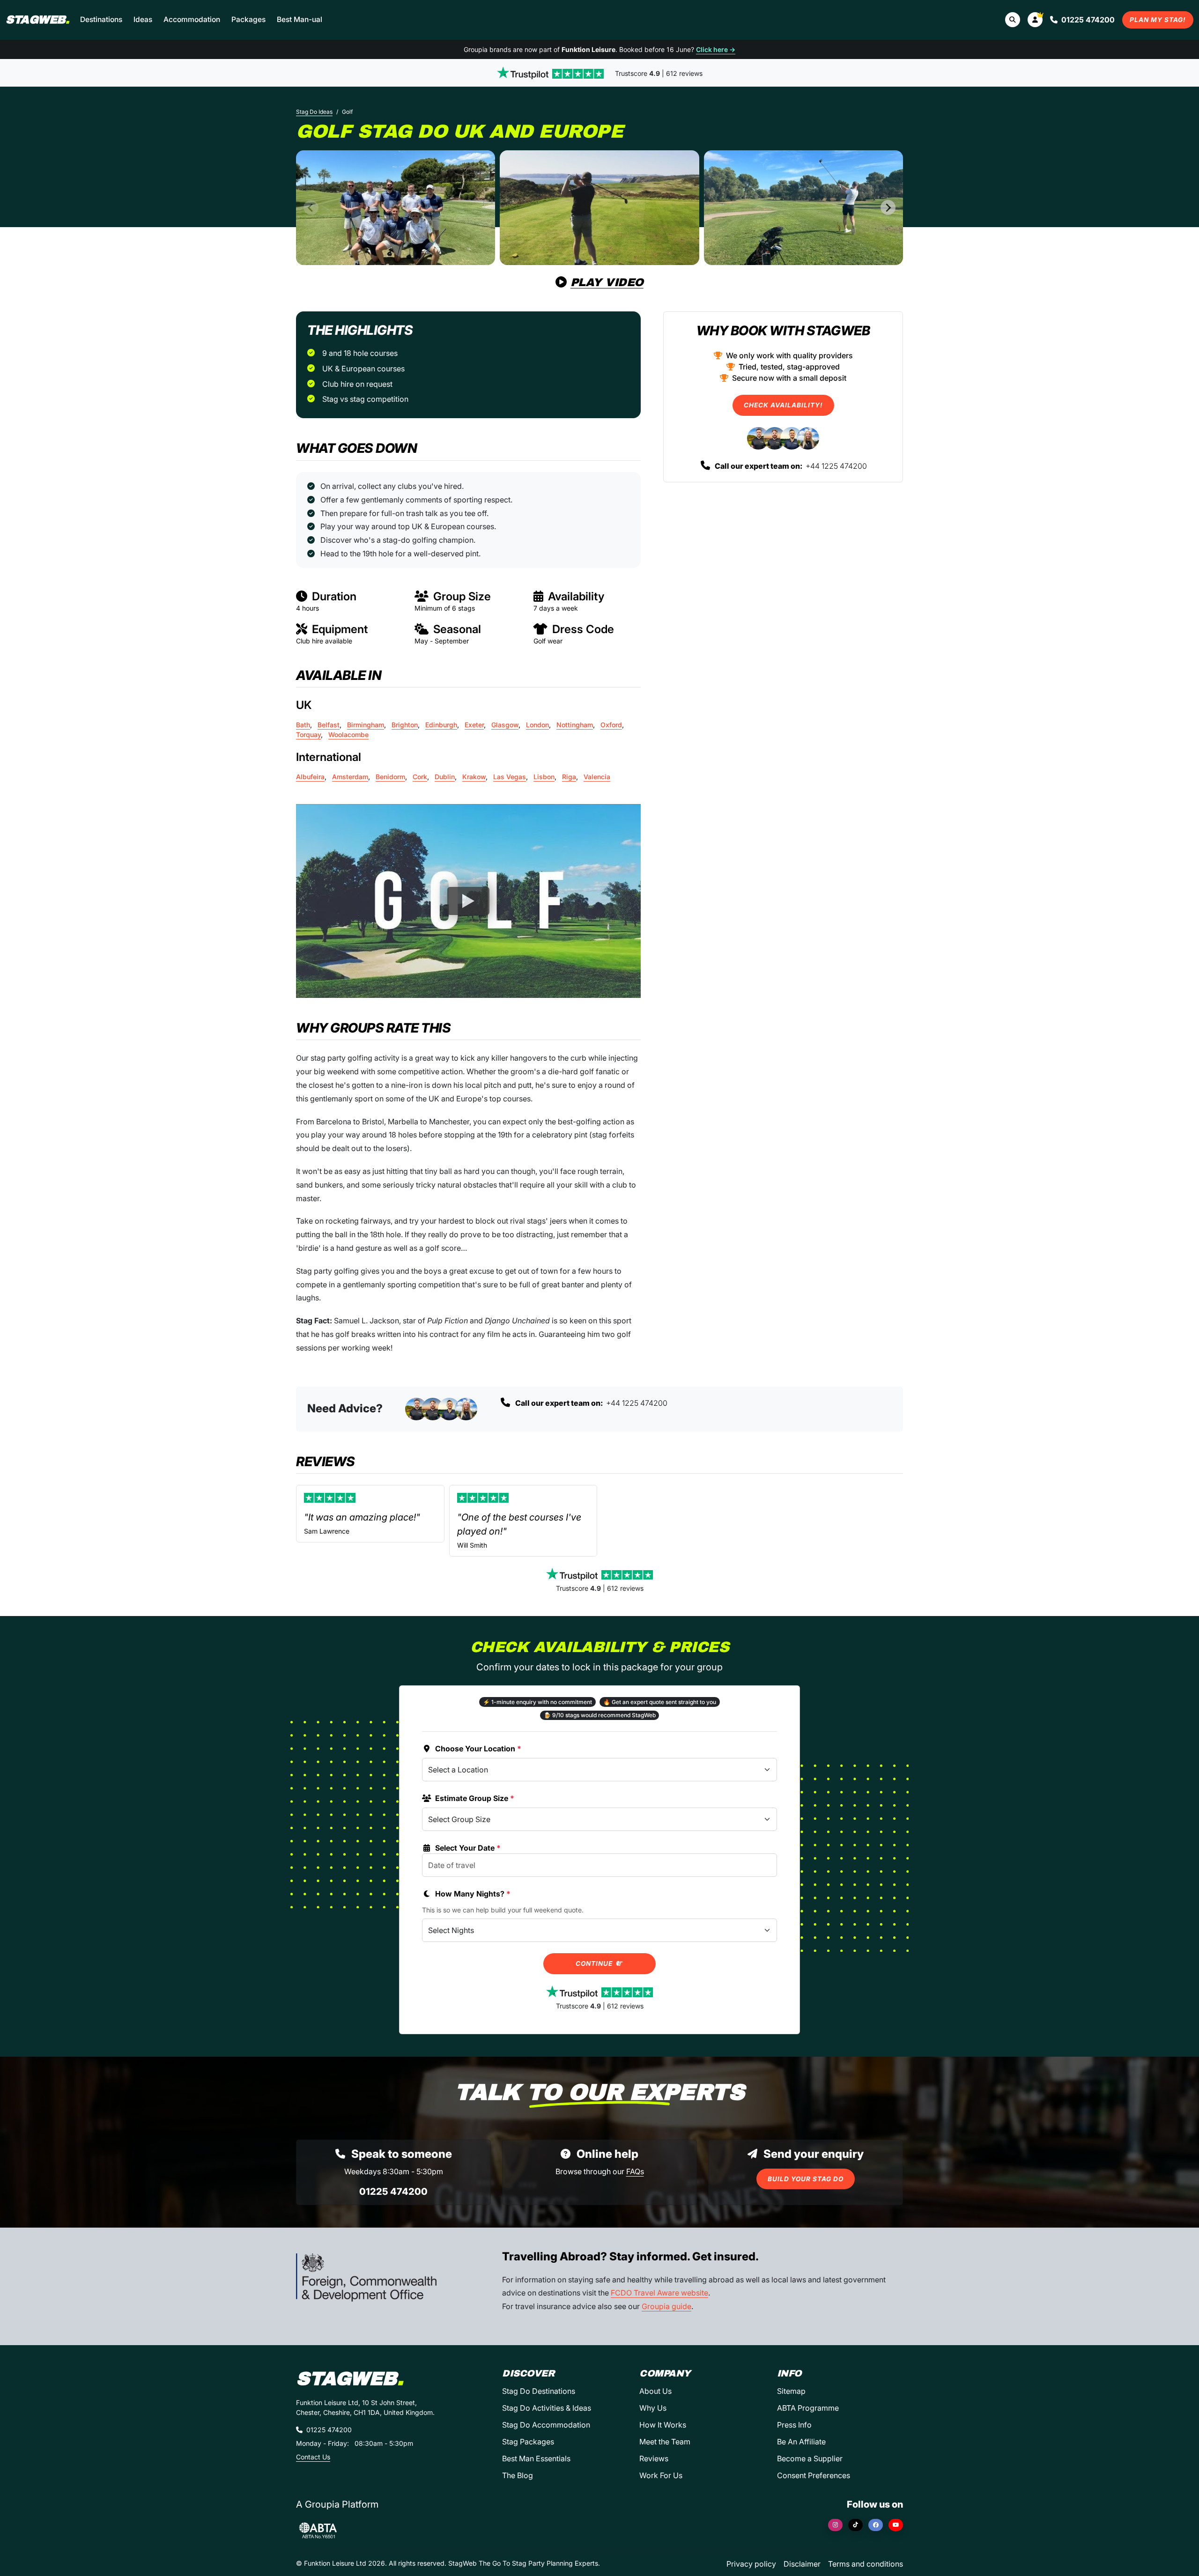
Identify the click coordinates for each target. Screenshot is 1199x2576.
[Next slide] (888, 207)
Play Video (607, 282)
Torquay (308, 734)
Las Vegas (510, 777)
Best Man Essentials (536, 2458)
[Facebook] (876, 2525)
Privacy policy (751, 2564)
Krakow (474, 777)
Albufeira (310, 777)
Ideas (143, 19)
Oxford (611, 725)
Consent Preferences (814, 2475)
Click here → (716, 49)
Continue (595, 1963)
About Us (655, 2391)
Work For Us (661, 2475)
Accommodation (192, 19)
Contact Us (313, 2457)
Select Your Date (468, 1848)
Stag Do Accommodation (546, 2425)
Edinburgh (441, 725)
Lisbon (544, 777)
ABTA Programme (808, 2408)
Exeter (474, 725)
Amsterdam (350, 777)
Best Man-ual (300, 19)
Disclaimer (802, 2564)
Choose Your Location (478, 1749)
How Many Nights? (473, 1894)
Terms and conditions (866, 2564)
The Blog (518, 2475)
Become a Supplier (810, 2458)
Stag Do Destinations (539, 2391)
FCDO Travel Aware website (659, 2293)
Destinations (101, 19)
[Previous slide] (311, 207)
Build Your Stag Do (806, 2179)
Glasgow (505, 725)
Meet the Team (665, 2442)
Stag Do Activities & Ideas (547, 2408)
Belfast (329, 725)
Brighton (405, 725)
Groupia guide (666, 2306)
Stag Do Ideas (314, 112)
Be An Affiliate (801, 2442)
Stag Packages (528, 2442)
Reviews (654, 2458)
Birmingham (366, 725)
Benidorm (390, 777)
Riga (569, 777)
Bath (303, 725)
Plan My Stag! (1158, 20)
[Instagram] (835, 2525)
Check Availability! (783, 405)
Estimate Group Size (475, 1798)
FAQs (635, 2171)
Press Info (794, 2425)
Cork (420, 777)
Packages (248, 19)
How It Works (663, 2425)
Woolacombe (348, 734)
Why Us (653, 2408)
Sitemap (791, 2391)
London (537, 725)
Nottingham (575, 725)
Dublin (445, 777)
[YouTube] (896, 2525)
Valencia (597, 777)
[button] (1035, 20)
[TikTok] (855, 2525)
